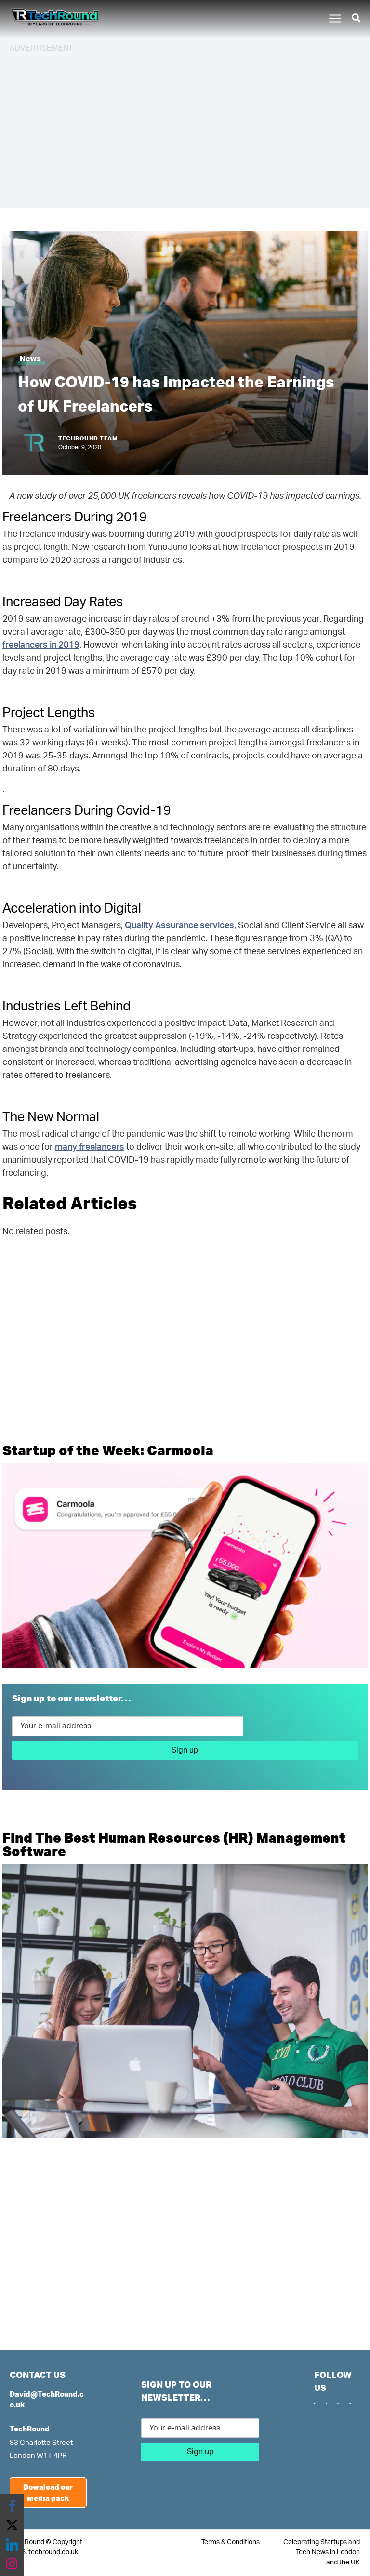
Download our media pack (48, 2492)
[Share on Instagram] (12, 2564)
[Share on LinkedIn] (12, 2545)
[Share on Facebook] (12, 2506)
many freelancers (90, 1147)
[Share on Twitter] (12, 2525)
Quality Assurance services (179, 926)
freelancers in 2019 (41, 645)
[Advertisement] (185, 129)
